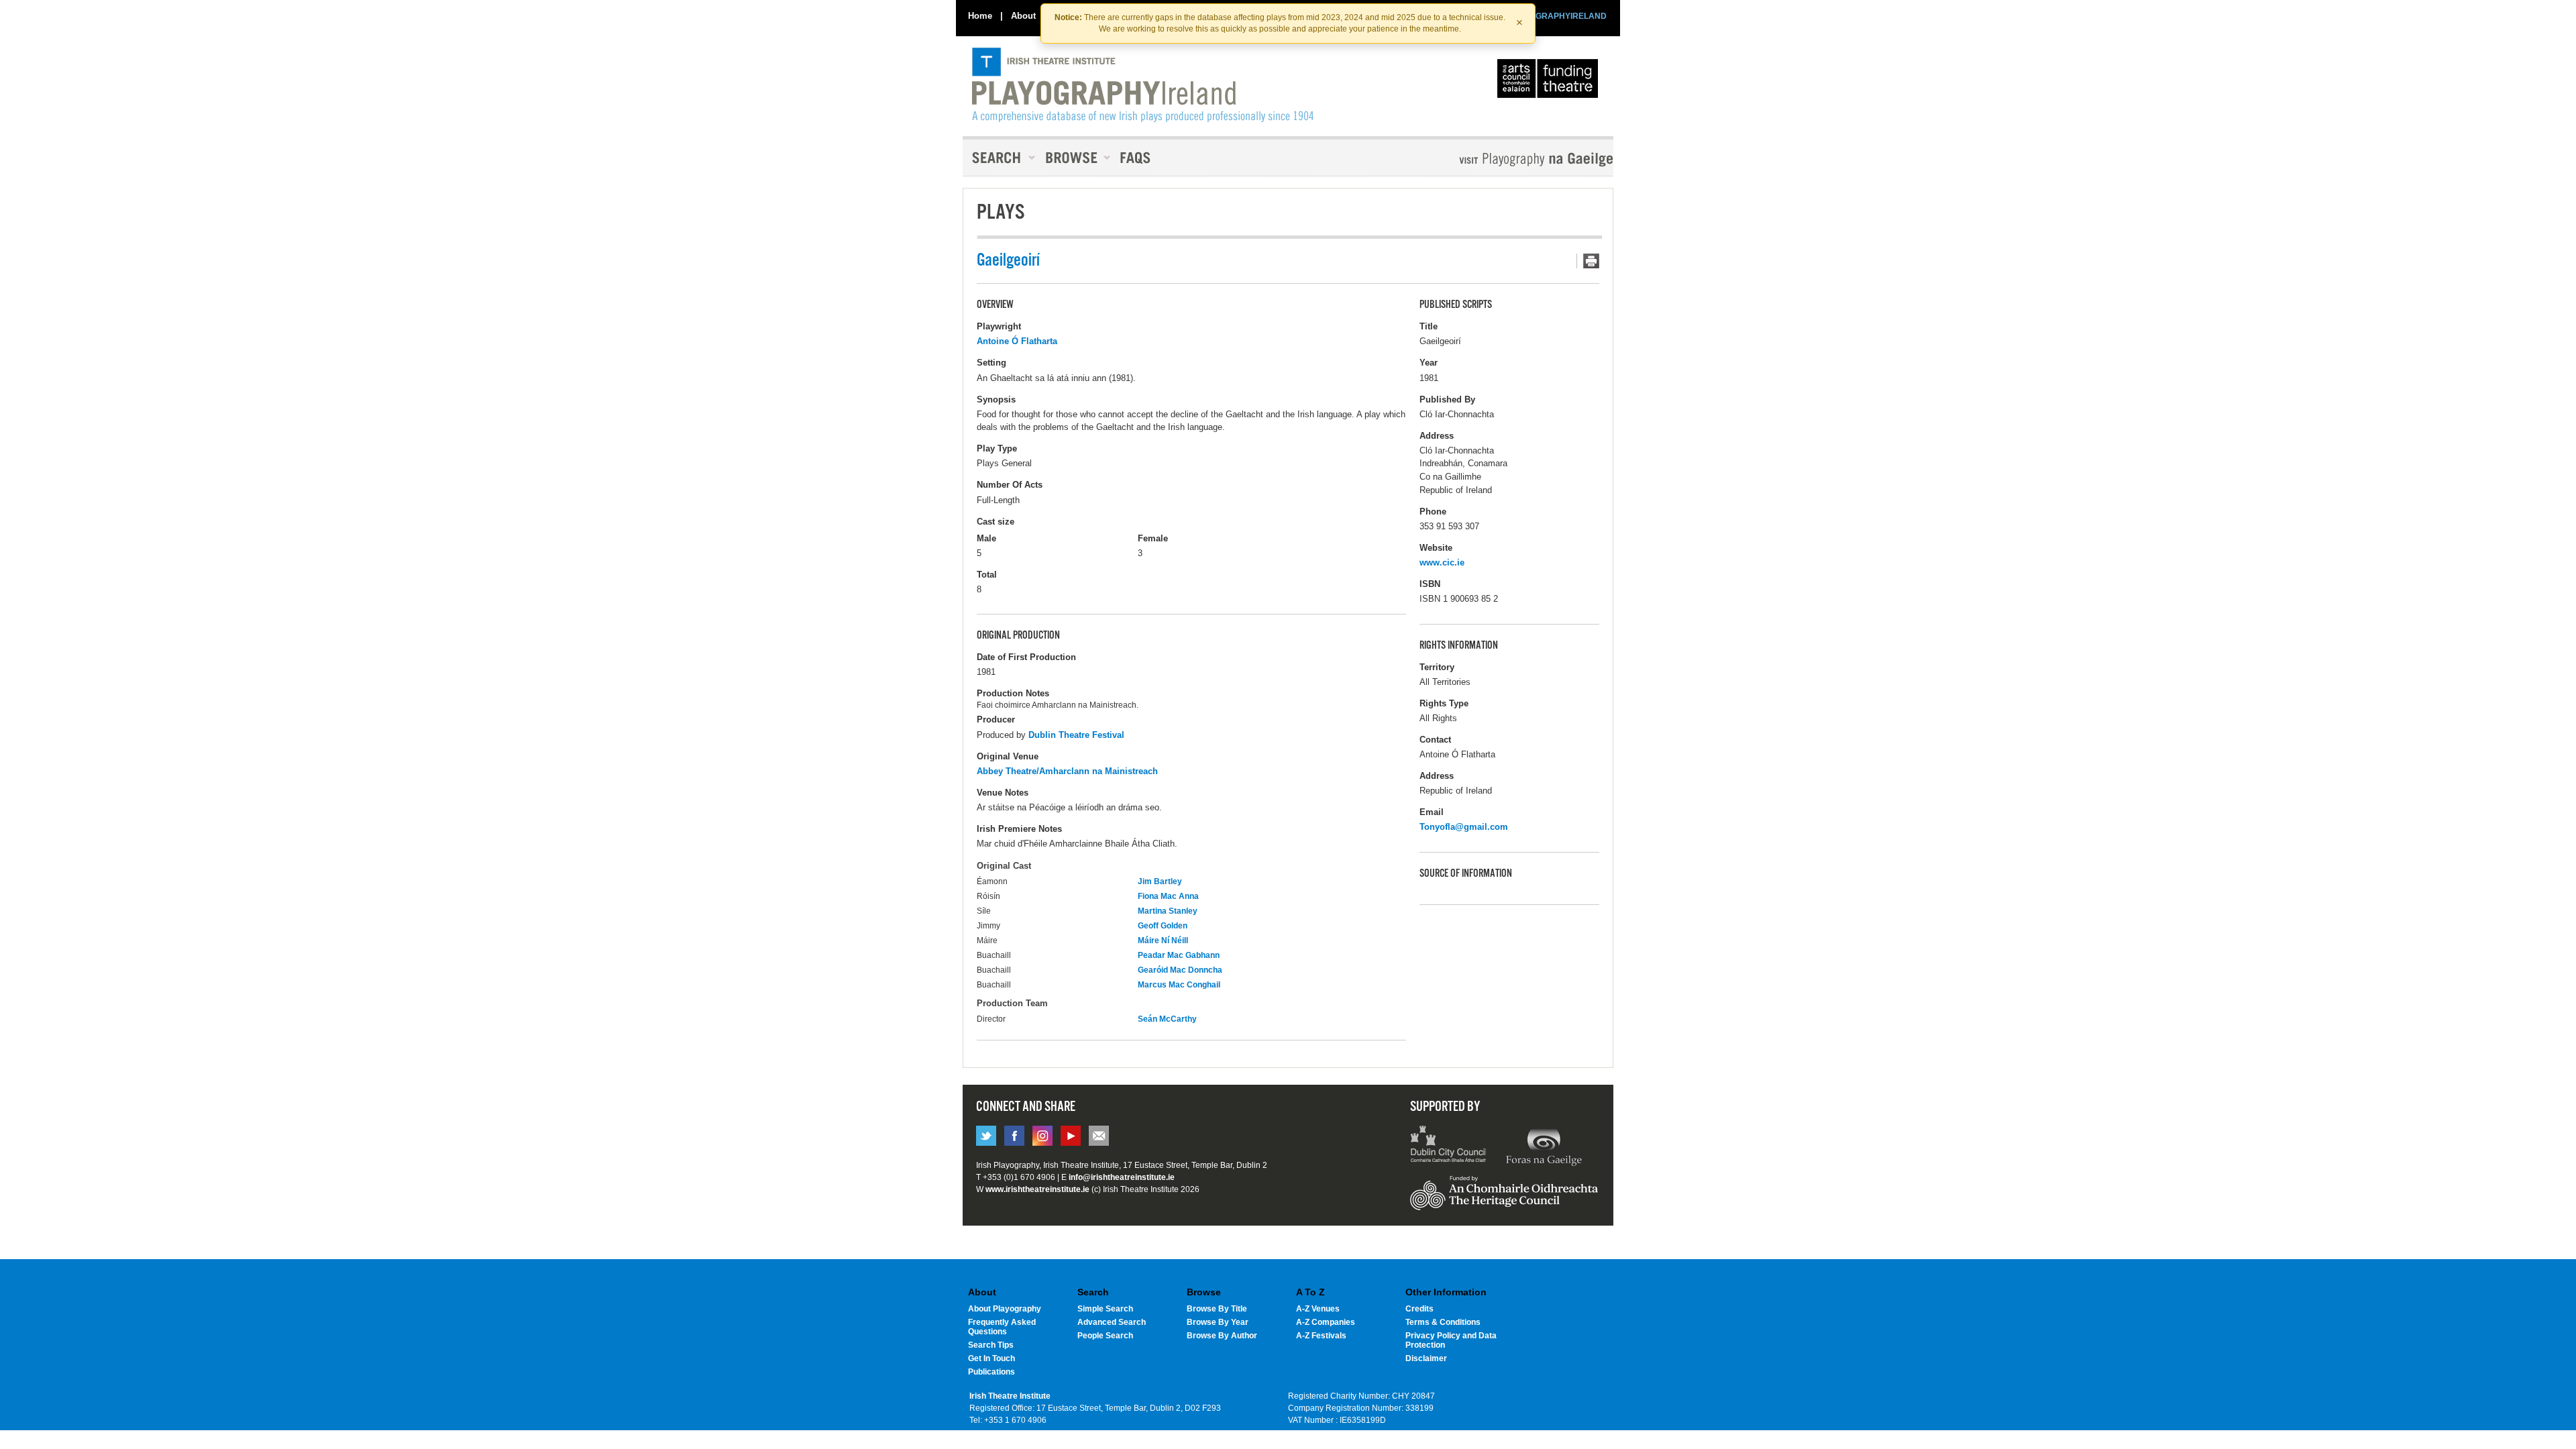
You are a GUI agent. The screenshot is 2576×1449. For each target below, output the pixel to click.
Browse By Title (1217, 1309)
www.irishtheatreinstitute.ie (1037, 1189)
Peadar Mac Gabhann (1179, 955)
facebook (1014, 1136)
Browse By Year (1218, 1322)
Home (980, 16)
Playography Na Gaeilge (1498, 159)
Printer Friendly (1588, 261)
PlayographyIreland (1143, 85)
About (1023, 16)
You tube (1071, 1136)
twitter (986, 1136)
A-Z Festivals (1321, 1336)
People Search (1105, 1336)
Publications (991, 1372)
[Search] (1000, 158)
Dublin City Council (1449, 1146)
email (1099, 1136)
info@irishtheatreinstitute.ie (1122, 1177)
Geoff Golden (1163, 926)
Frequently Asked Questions (1002, 1327)
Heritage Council (1504, 1199)
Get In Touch (991, 1358)
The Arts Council (1550, 82)
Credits (1419, 1309)
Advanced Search (1112, 1322)
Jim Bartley (1160, 881)
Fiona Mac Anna (1168, 896)
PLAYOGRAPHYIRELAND (1558, 16)
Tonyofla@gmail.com (1464, 827)
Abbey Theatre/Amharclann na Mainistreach (1067, 771)
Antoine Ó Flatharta (1017, 341)
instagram (1042, 1136)
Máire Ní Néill (1163, 941)
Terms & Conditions (1443, 1322)
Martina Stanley (1168, 911)
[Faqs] (1137, 158)
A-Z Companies (1326, 1322)
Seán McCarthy (1167, 1019)
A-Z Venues (1318, 1309)
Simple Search (1105, 1309)
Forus (1544, 1146)
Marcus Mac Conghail (1179, 985)
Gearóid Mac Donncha (1180, 970)
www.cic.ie (1442, 562)
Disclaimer (1426, 1358)
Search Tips (991, 1345)
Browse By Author (1222, 1336)
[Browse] (1073, 158)
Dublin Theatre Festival (1076, 735)
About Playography (1005, 1309)
